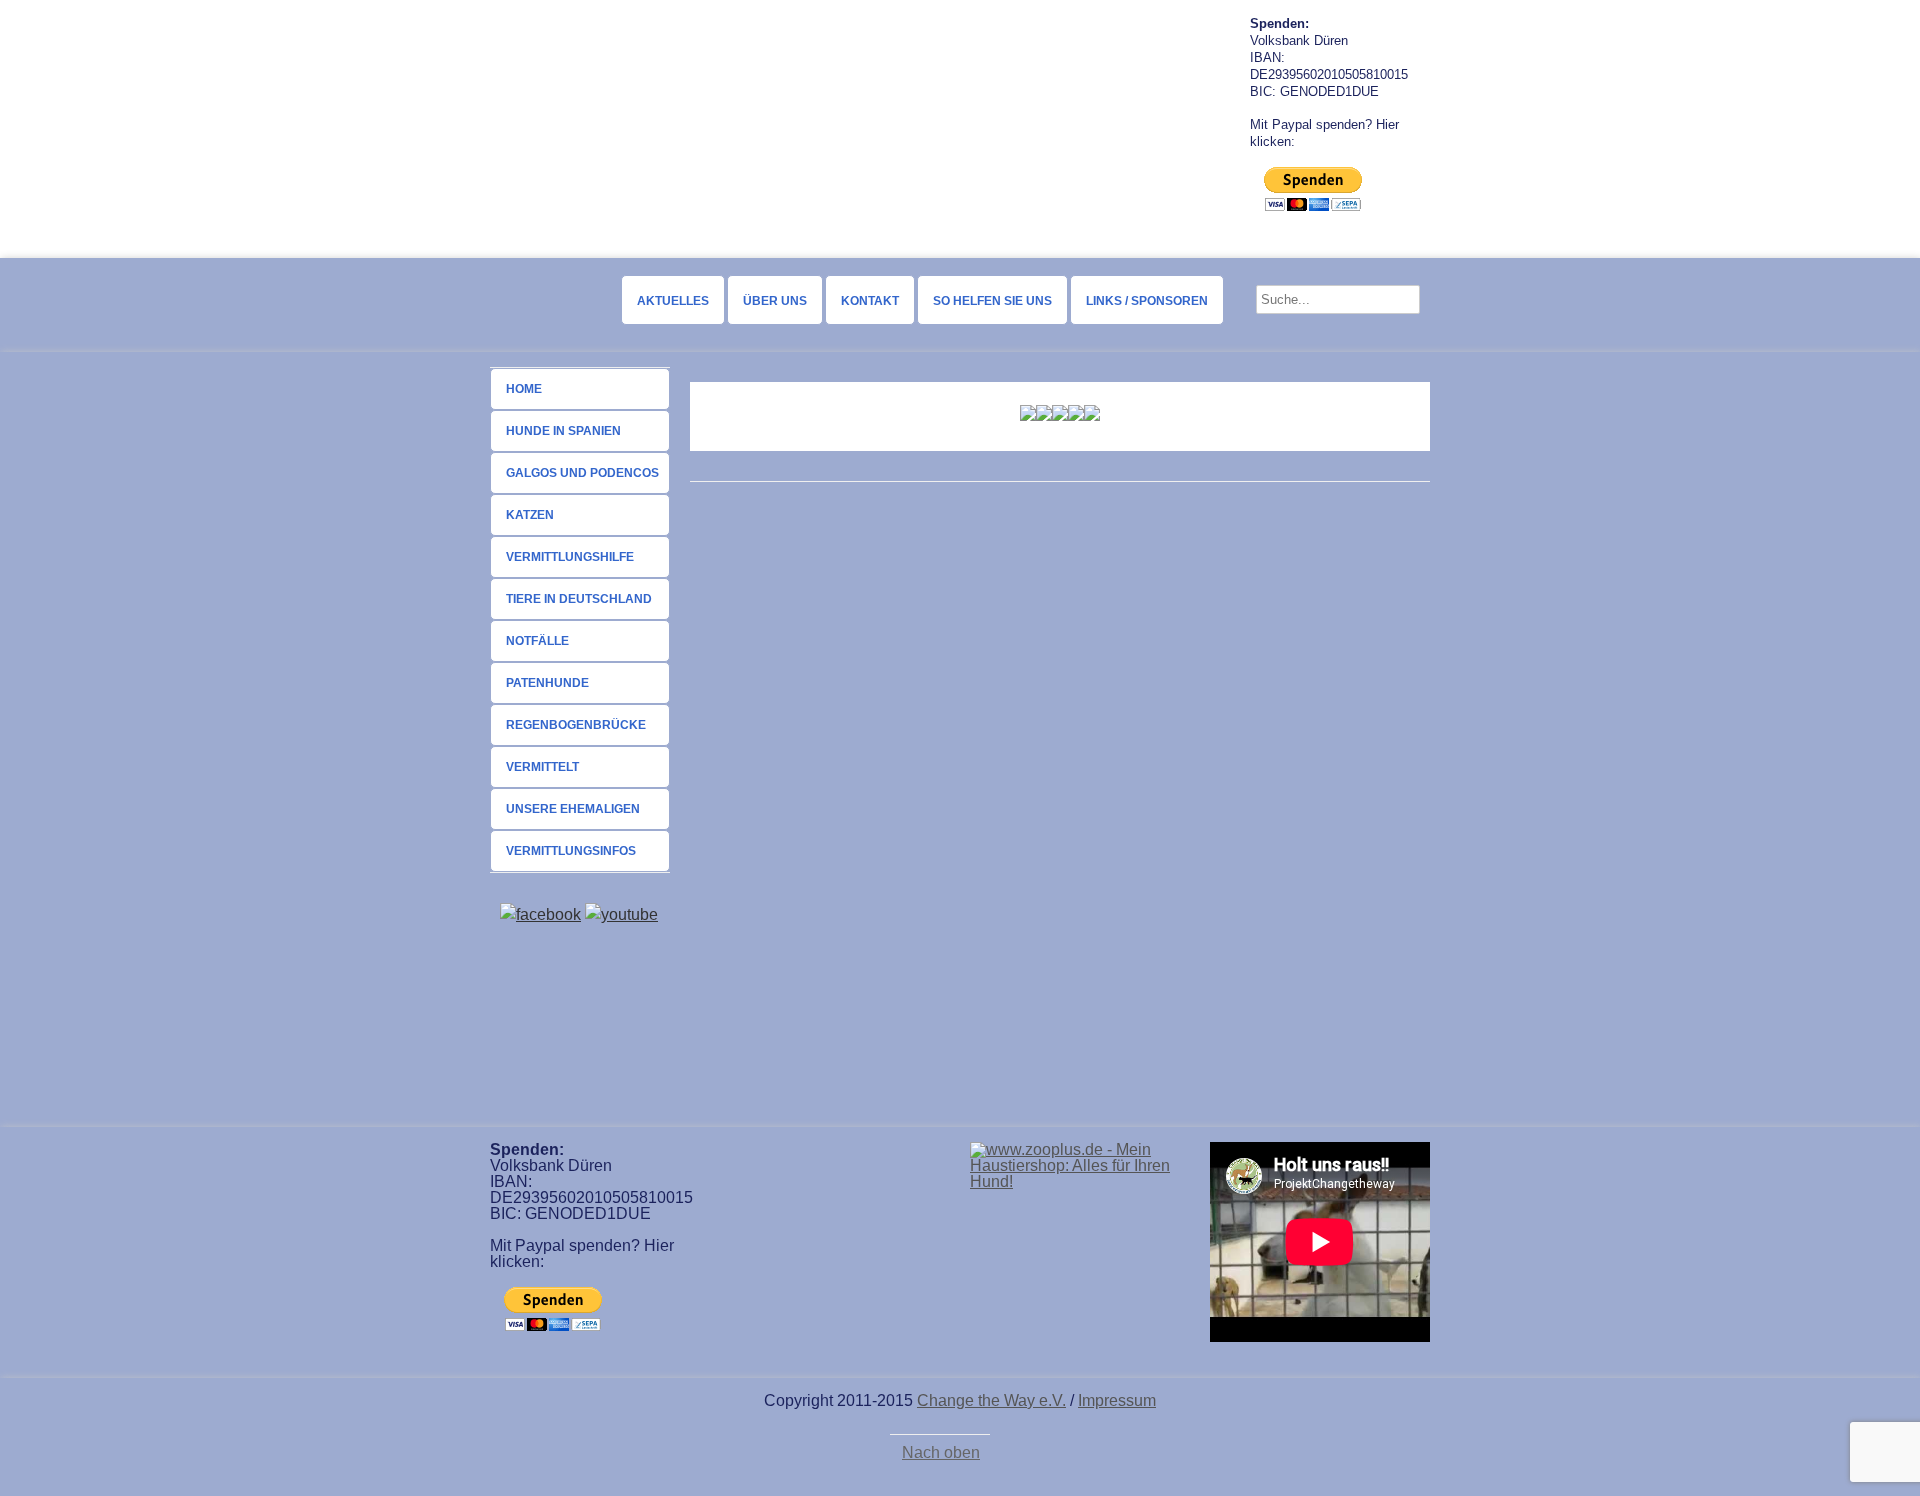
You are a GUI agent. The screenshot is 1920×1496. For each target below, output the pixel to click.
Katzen (530, 515)
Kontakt (870, 301)
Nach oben (941, 1453)
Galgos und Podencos (582, 473)
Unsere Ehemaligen (573, 809)
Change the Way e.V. (991, 1400)
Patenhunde (547, 683)
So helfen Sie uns (992, 301)
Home (524, 389)
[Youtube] (621, 914)
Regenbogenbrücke (576, 725)
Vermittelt (542, 767)
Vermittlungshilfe (570, 557)
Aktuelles (673, 301)
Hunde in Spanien (563, 431)
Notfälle (537, 641)
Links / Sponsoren (1147, 301)
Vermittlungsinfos (571, 851)
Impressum (1117, 1400)
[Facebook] (540, 914)
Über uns (775, 301)
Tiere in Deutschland (579, 599)
